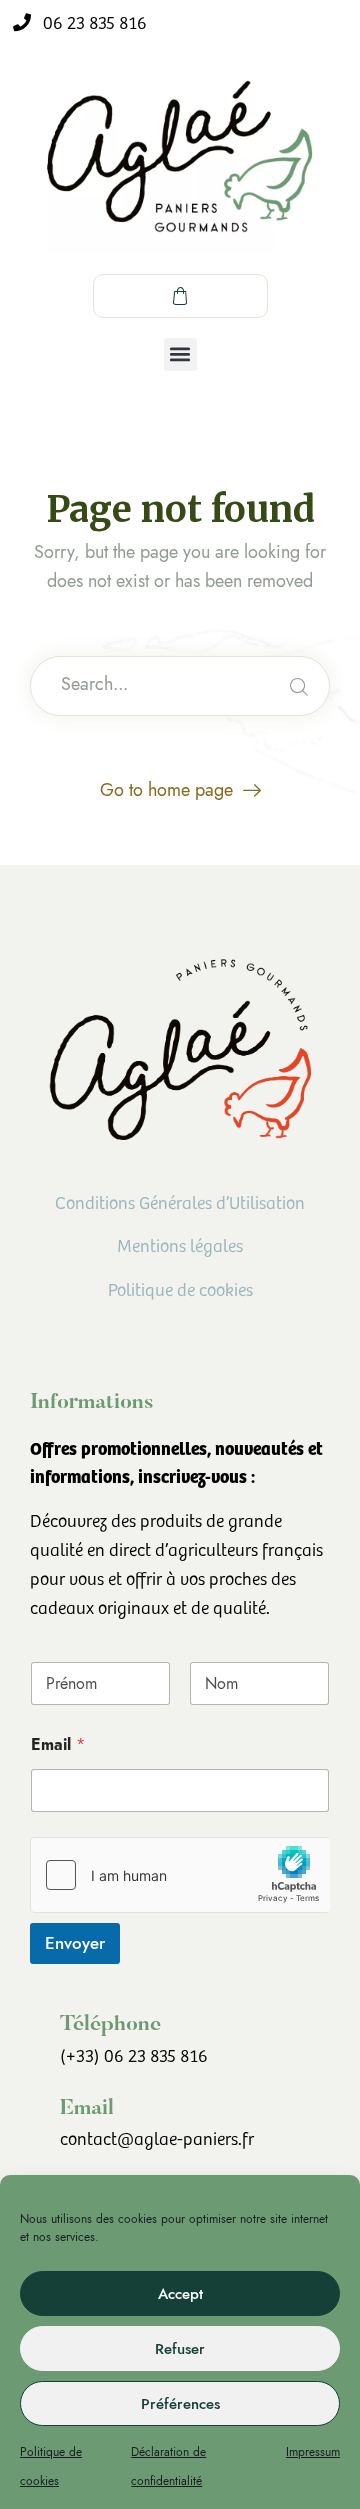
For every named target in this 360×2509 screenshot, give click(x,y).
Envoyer (75, 1943)
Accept (180, 2294)
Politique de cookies (180, 1291)
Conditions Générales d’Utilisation (180, 1204)
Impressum (313, 2452)
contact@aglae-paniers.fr (157, 2140)
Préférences (180, 2404)
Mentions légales (180, 1247)
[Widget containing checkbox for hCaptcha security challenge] (180, 1875)
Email (58, 1744)
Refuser (180, 2349)
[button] (180, 354)
